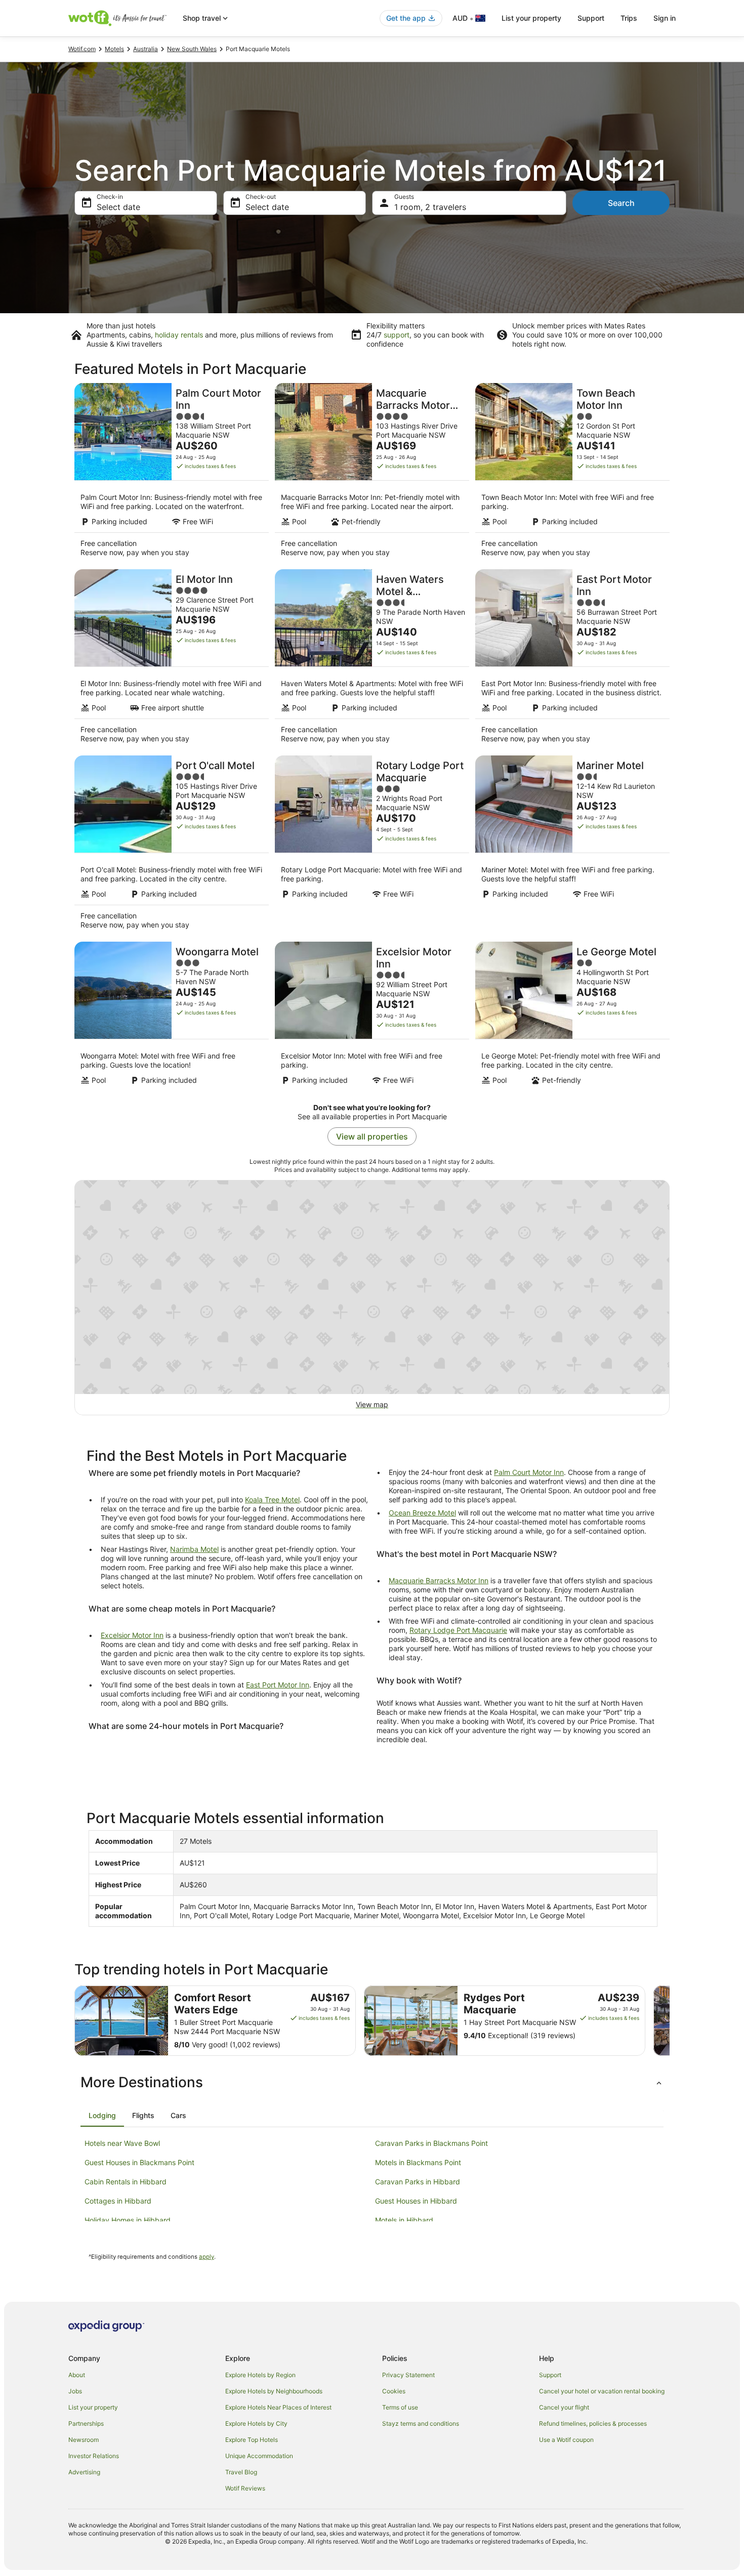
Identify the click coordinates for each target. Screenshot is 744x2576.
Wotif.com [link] (82, 49)
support (397, 335)
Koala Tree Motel (272, 1500)
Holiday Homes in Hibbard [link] (128, 2220)
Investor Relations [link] (94, 2456)
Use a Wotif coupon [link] (566, 2440)
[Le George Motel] (572, 1016)
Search (621, 203)
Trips (629, 18)
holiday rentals (179, 335)
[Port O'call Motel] (172, 846)
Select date (118, 207)
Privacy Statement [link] (408, 2375)
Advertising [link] (84, 2472)
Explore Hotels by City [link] (256, 2423)
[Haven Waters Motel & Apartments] (372, 659)
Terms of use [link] (400, 2407)
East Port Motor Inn (278, 1685)
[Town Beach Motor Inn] (572, 473)
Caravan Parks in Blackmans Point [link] (431, 2143)
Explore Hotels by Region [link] (260, 2375)
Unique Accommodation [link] (259, 2456)
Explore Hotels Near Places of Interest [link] (278, 2407)
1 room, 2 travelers (430, 207)
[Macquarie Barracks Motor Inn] (372, 473)
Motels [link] (114, 49)
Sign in (665, 18)
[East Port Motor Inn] (572, 659)
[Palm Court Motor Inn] (172, 473)
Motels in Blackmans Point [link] (418, 2162)
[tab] (102, 2116)
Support (591, 18)
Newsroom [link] (84, 2440)
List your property (531, 18)
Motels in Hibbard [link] (404, 2220)
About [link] (77, 2375)
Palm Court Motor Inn (529, 1472)
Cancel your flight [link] (564, 2407)
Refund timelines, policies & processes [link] (593, 2423)
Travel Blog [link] (241, 2472)
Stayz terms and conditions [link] (421, 2423)
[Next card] (670, 2021)
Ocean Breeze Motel (422, 1513)
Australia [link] (146, 49)
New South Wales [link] (192, 49)
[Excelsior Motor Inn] (372, 1016)
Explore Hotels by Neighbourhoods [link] (274, 2391)
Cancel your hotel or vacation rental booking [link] (602, 2391)
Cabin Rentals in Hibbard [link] (126, 2182)
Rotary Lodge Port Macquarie (458, 1630)
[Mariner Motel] (572, 846)
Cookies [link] (394, 2391)
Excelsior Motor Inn (132, 1635)
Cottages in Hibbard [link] (118, 2201)
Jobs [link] (75, 2391)
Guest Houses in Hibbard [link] (416, 2201)
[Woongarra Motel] (172, 1016)
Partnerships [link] (86, 2423)
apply (206, 2257)
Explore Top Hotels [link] (252, 2440)
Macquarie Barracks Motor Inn (439, 1580)
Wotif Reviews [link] (245, 2488)
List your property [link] (93, 2407)
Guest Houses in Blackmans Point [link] (139, 2162)
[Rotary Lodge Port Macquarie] (372, 846)
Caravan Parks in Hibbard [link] (418, 2182)
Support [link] (550, 2375)
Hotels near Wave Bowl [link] (122, 2143)
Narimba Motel (194, 1549)
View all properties (372, 1136)
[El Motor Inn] (172, 659)
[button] (372, 2082)
